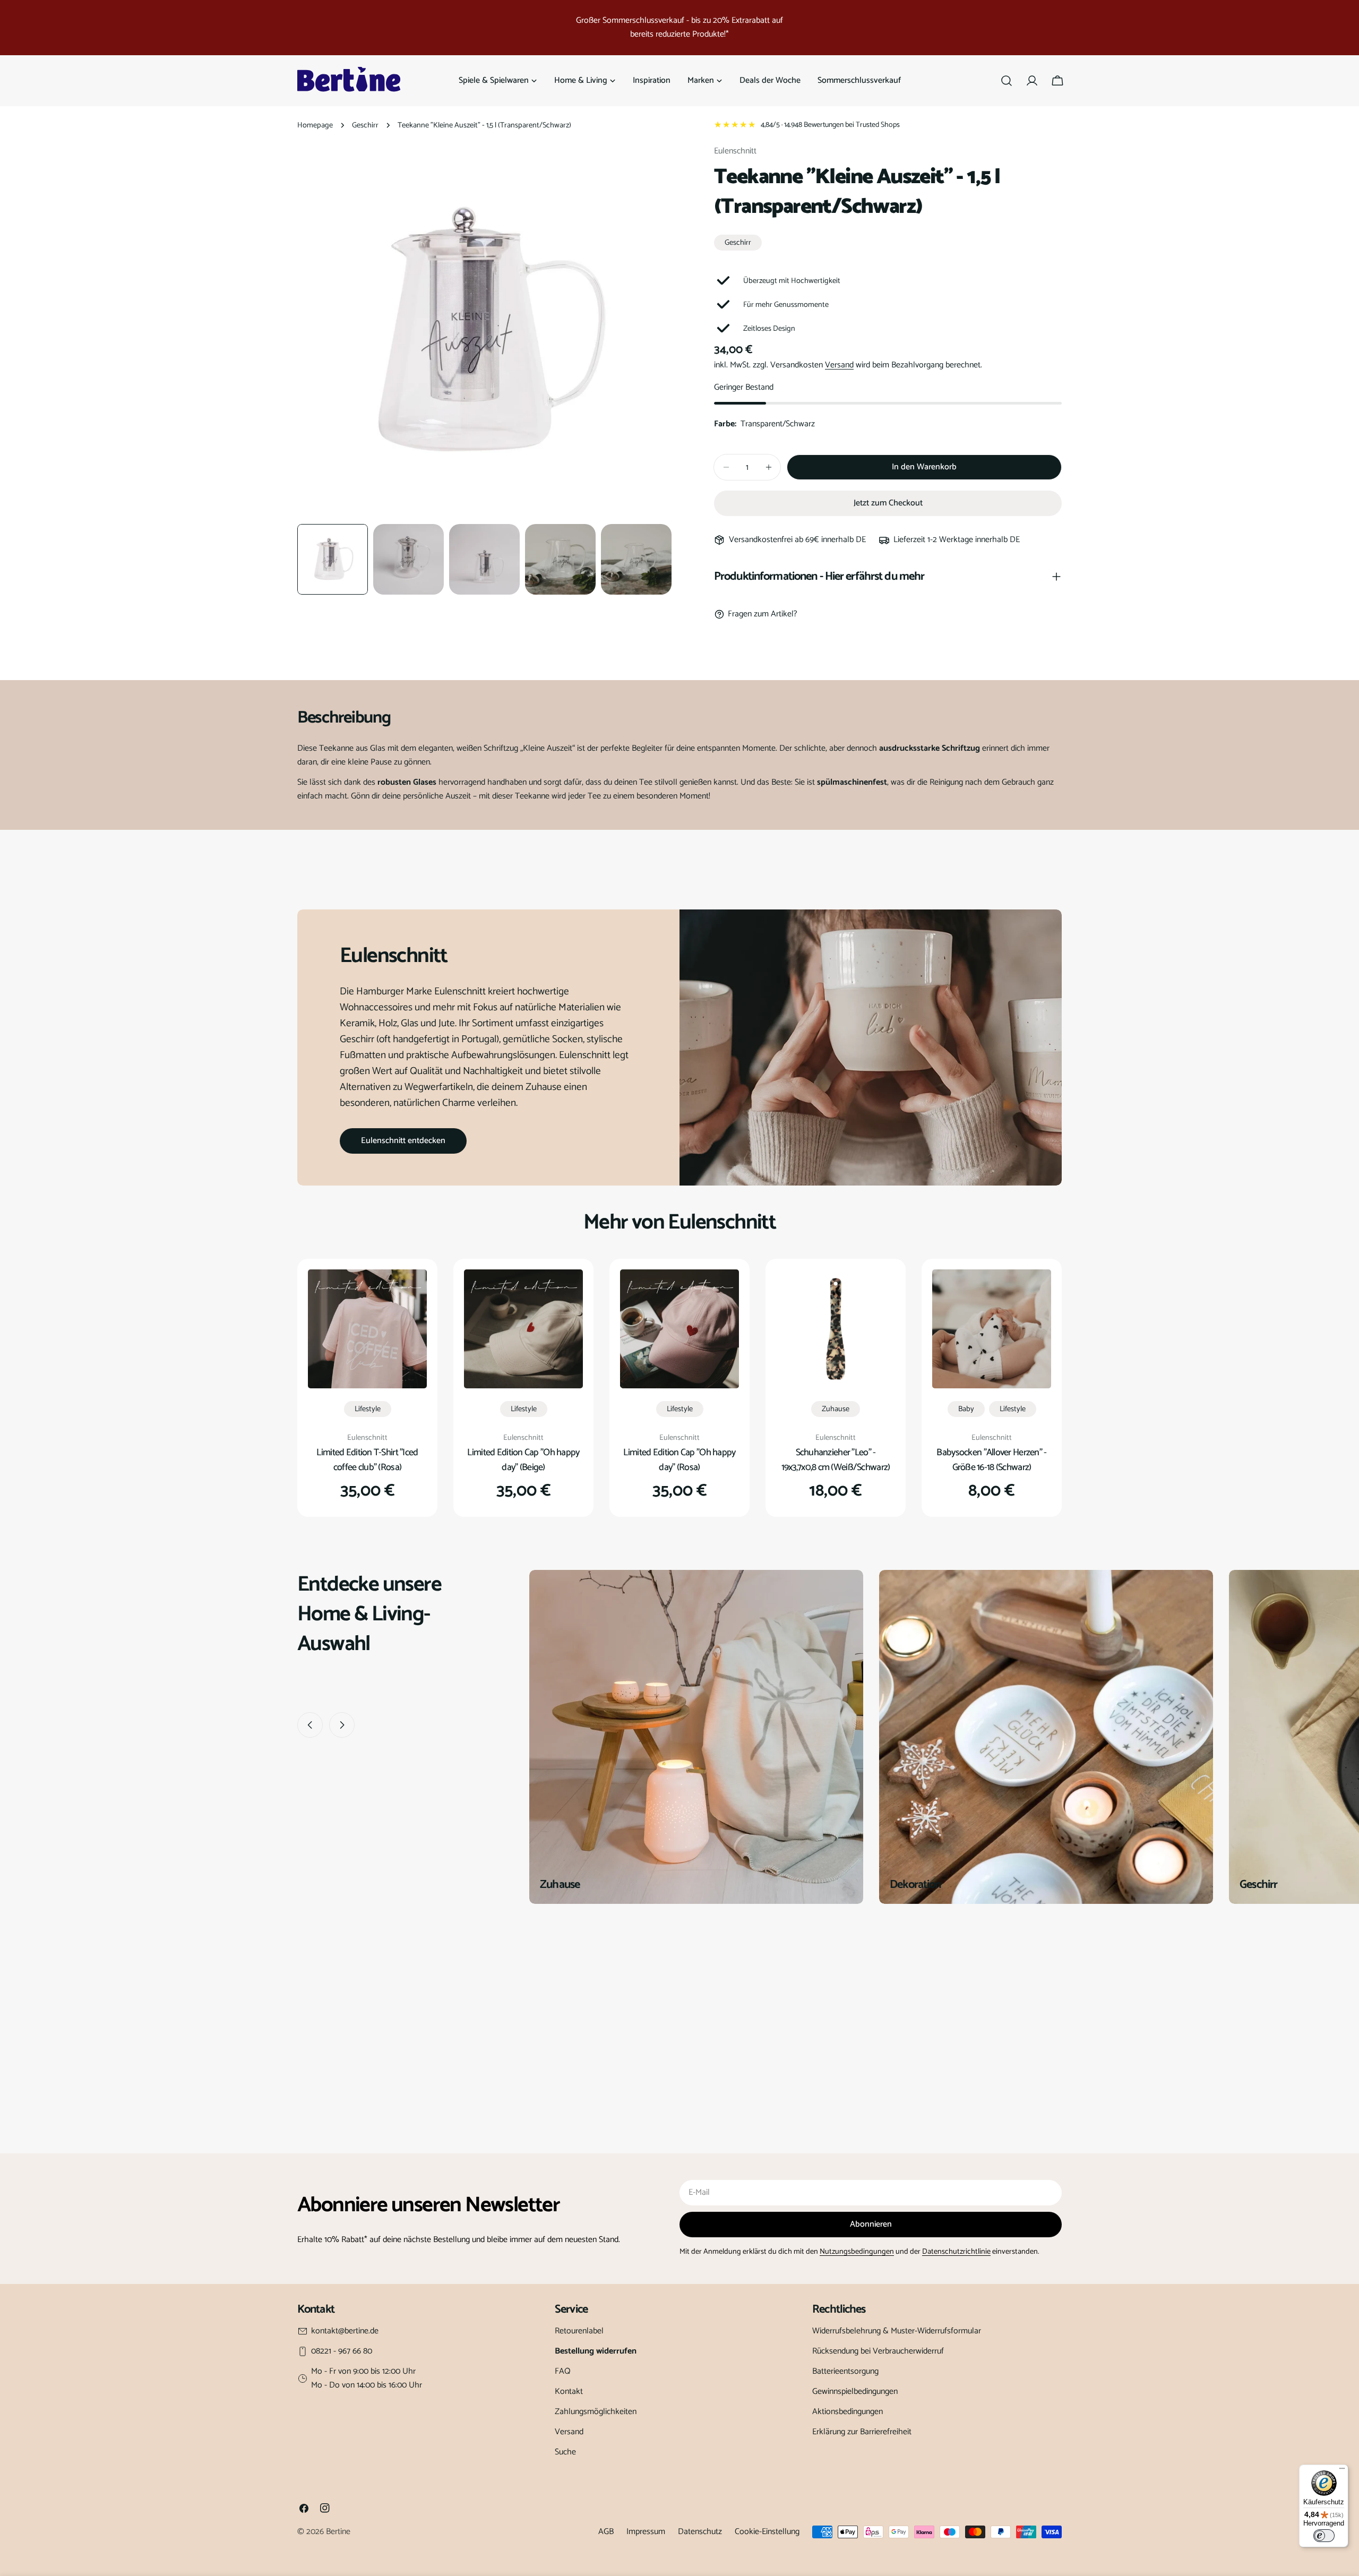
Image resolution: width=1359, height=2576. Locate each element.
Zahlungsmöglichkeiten (596, 2412)
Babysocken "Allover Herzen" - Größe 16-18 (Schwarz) (991, 1460)
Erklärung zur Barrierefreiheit (862, 2432)
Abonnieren (871, 2224)
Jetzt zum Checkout (888, 503)
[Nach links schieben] (310, 1725)
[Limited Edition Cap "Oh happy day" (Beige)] (523, 1329)
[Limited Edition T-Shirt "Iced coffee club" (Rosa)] (367, 1329)
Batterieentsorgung (845, 2371)
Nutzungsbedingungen (857, 2252)
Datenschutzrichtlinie (956, 2252)
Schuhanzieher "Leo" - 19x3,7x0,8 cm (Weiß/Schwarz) (836, 1460)
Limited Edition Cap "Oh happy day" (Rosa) (679, 1460)
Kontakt (569, 2392)
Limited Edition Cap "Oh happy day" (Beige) (523, 1460)
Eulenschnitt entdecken (403, 1141)
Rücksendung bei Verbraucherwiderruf (878, 2351)
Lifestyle (368, 1409)
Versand (839, 365)
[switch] (1324, 2536)
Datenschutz (700, 2532)
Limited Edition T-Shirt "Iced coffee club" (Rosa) (367, 1460)
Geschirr (365, 125)
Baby (966, 1409)
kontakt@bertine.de (345, 2331)
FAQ (563, 2371)
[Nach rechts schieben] (342, 1725)
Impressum (646, 2532)
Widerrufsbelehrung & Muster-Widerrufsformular (897, 2331)
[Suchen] (1007, 81)
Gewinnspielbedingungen (855, 2392)
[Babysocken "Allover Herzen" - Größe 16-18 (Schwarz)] (992, 1329)
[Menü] (1342, 2471)
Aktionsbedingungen (848, 2412)
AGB (606, 2532)
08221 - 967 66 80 (342, 2351)
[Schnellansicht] (411, 1293)
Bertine (338, 2532)
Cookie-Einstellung (767, 2532)
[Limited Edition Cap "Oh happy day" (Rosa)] (679, 1329)
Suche (565, 2452)
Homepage (315, 125)
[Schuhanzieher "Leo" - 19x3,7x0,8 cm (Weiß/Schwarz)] (836, 1329)
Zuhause (836, 1409)
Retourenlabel (579, 2331)
